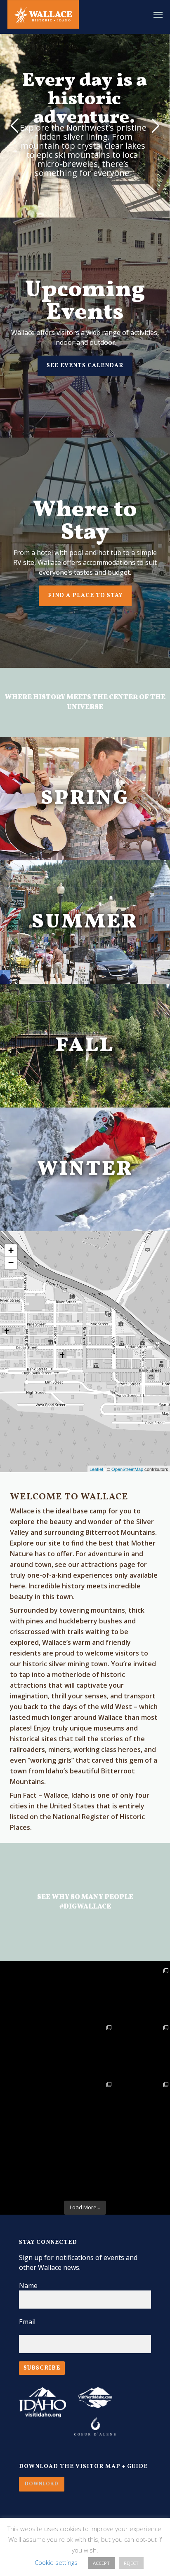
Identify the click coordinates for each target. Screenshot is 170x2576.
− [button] (11, 1263)
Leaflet (96, 1469)
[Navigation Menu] (158, 14)
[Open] (85, 1995)
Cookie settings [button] (56, 2562)
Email (27, 2322)
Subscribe (42, 2368)
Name (28, 2286)
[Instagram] (52, 2018)
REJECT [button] (131, 2563)
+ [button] (11, 1250)
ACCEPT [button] (101, 2563)
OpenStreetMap (127, 1469)
